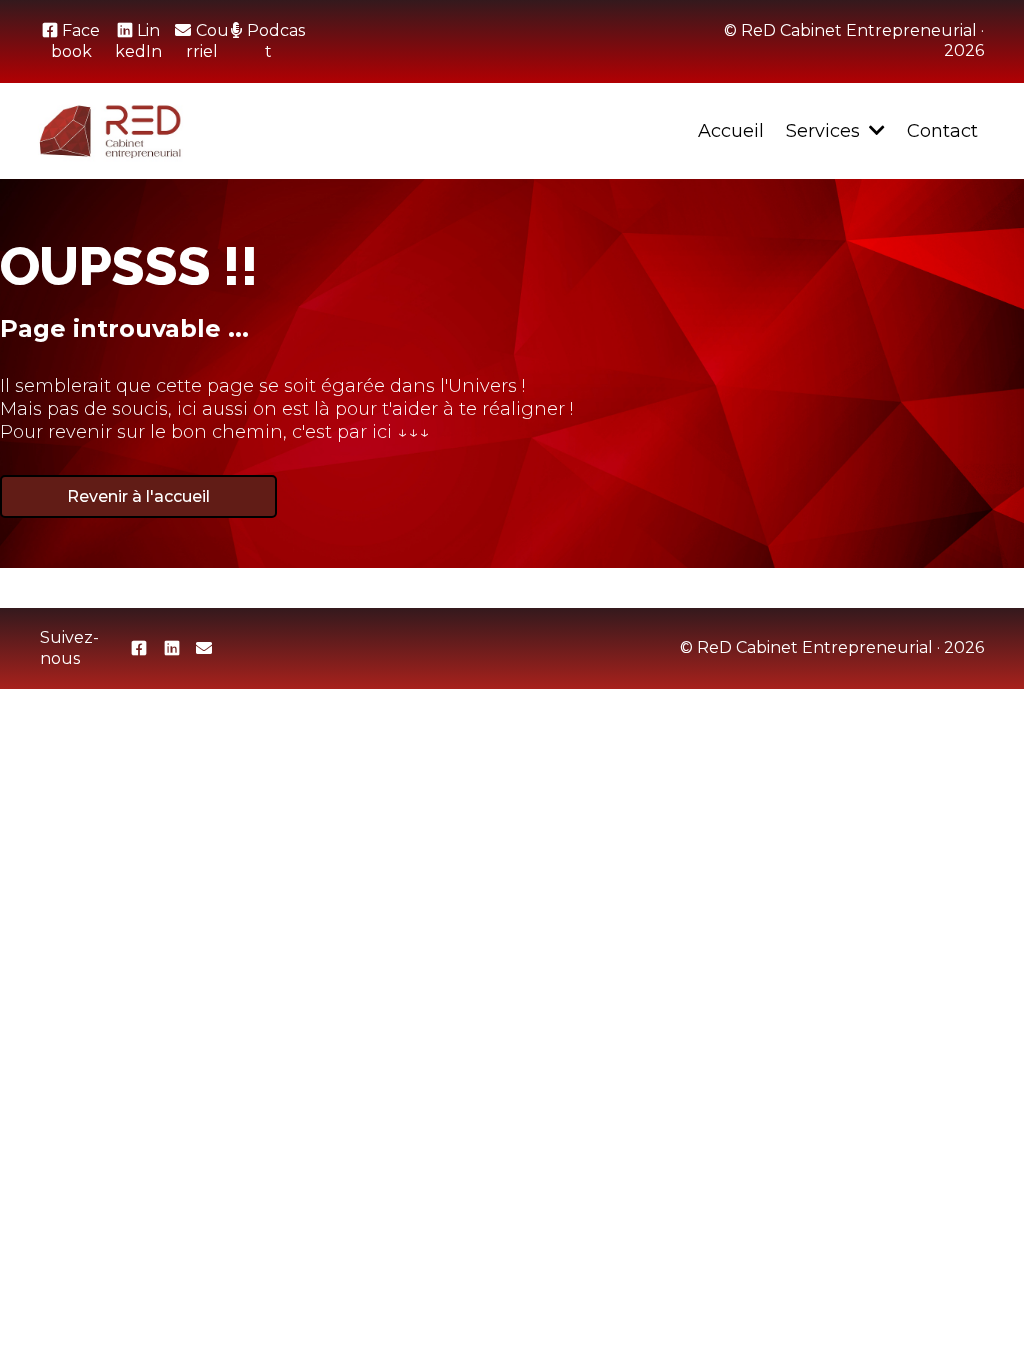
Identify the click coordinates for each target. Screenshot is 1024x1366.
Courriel (207, 41)
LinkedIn (138, 41)
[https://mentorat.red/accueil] (110, 131)
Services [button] (825, 131)
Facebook (75, 41)
